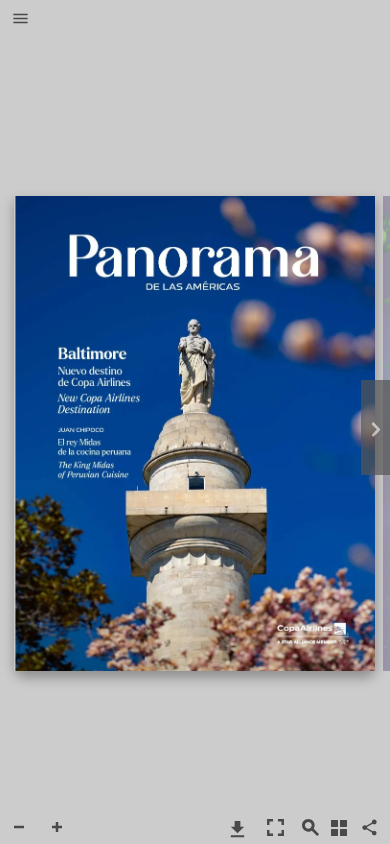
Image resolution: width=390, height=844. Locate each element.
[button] (20, 20)
